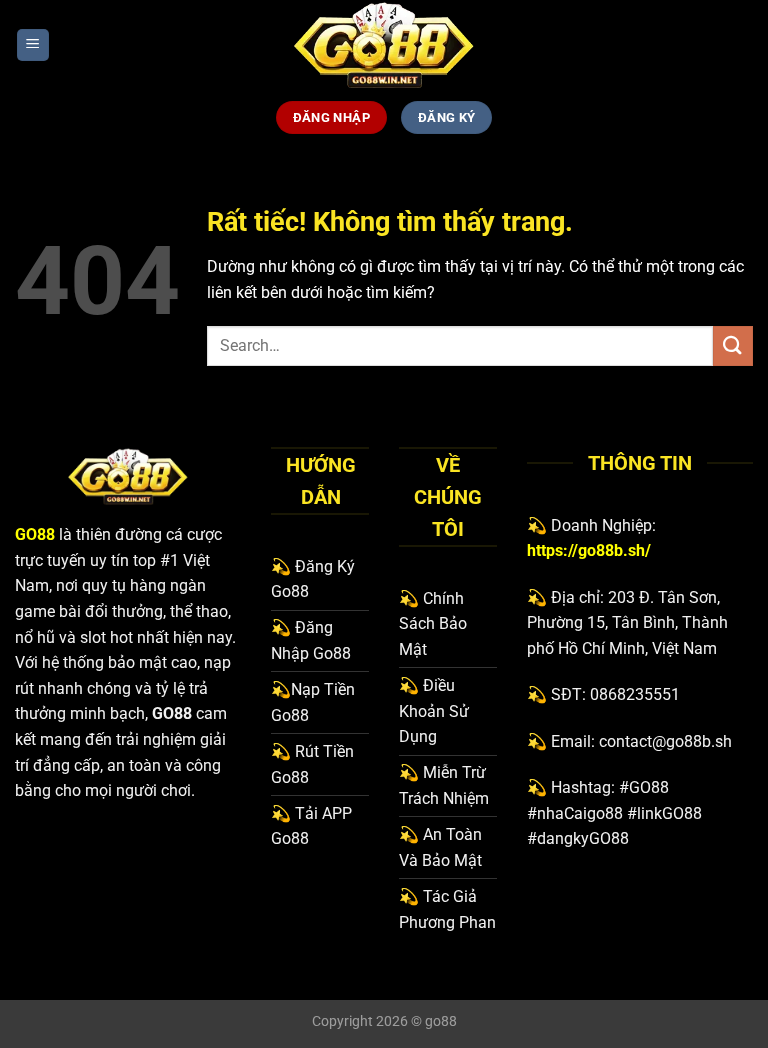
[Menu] (33, 45)
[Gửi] (733, 345)
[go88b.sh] (384, 45)
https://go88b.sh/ (589, 550)
